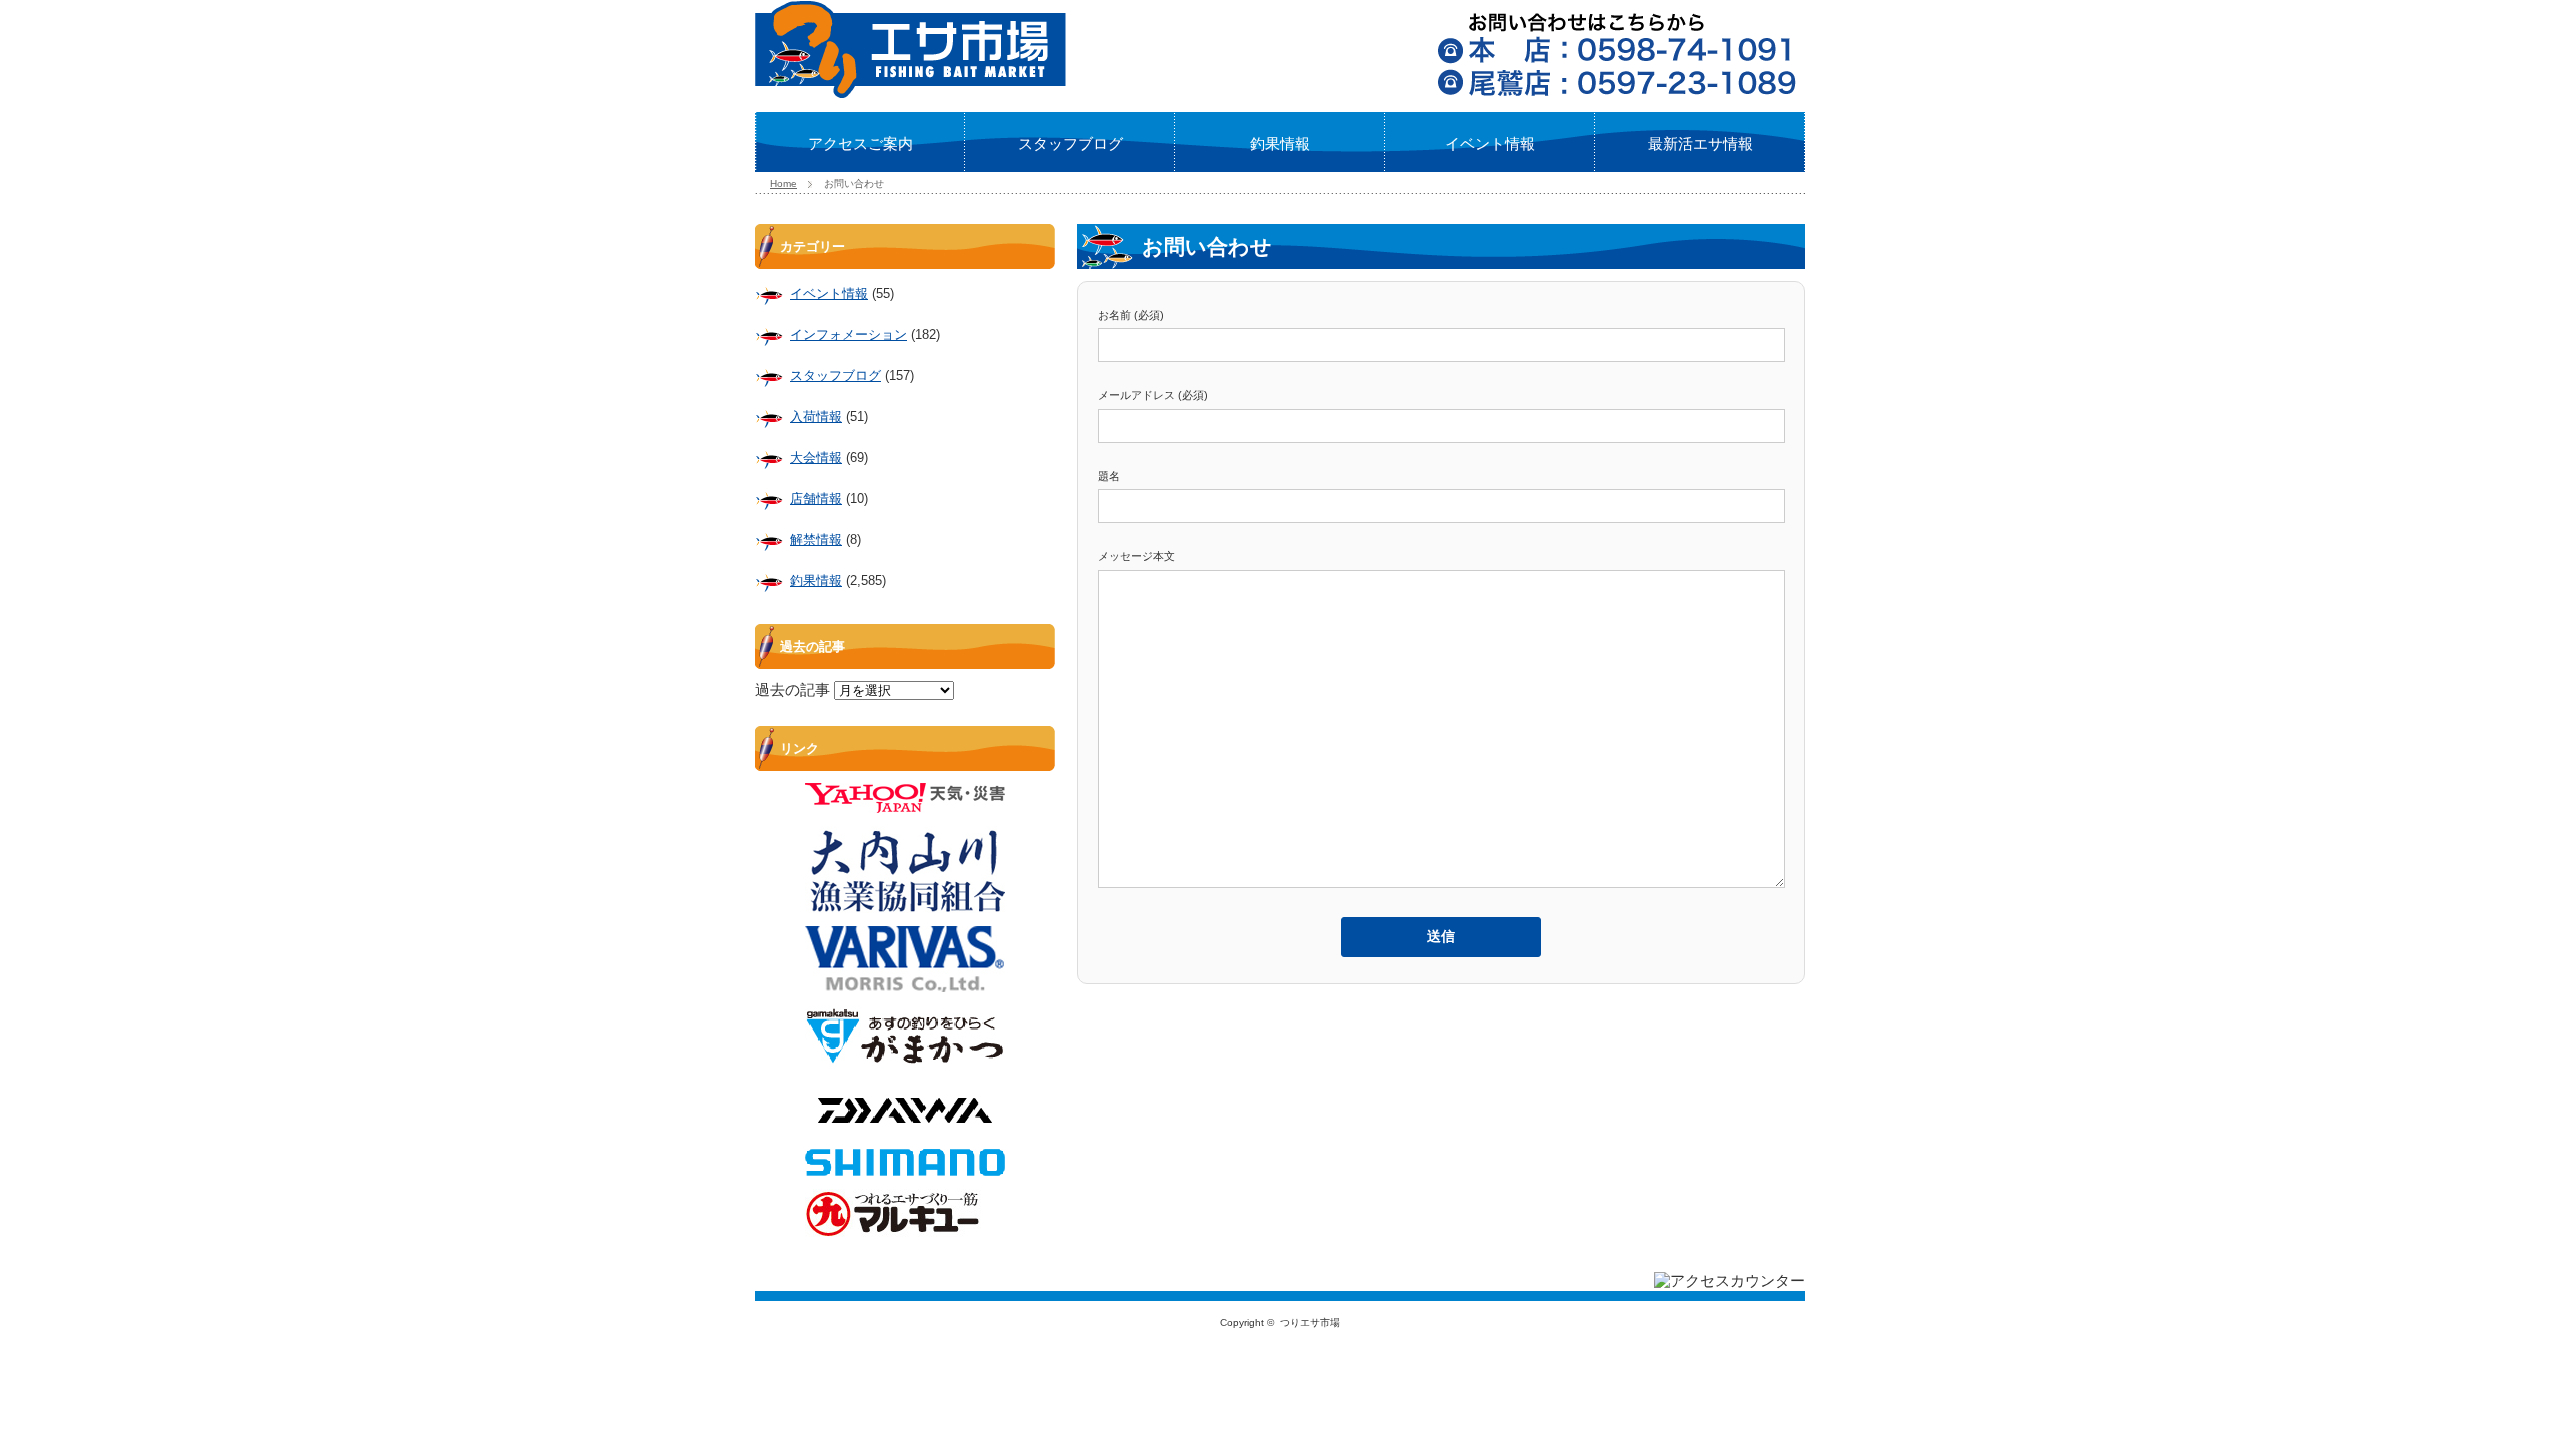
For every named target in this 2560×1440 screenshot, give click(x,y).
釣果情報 (1280, 143)
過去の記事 (792, 689)
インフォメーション (848, 334)
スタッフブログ (1070, 143)
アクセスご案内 (860, 143)
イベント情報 (1490, 143)
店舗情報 (816, 498)
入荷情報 (816, 416)
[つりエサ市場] (910, 92)
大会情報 (816, 457)
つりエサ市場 (1310, 1322)
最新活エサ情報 (1700, 143)
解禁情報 (816, 539)
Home (783, 183)
